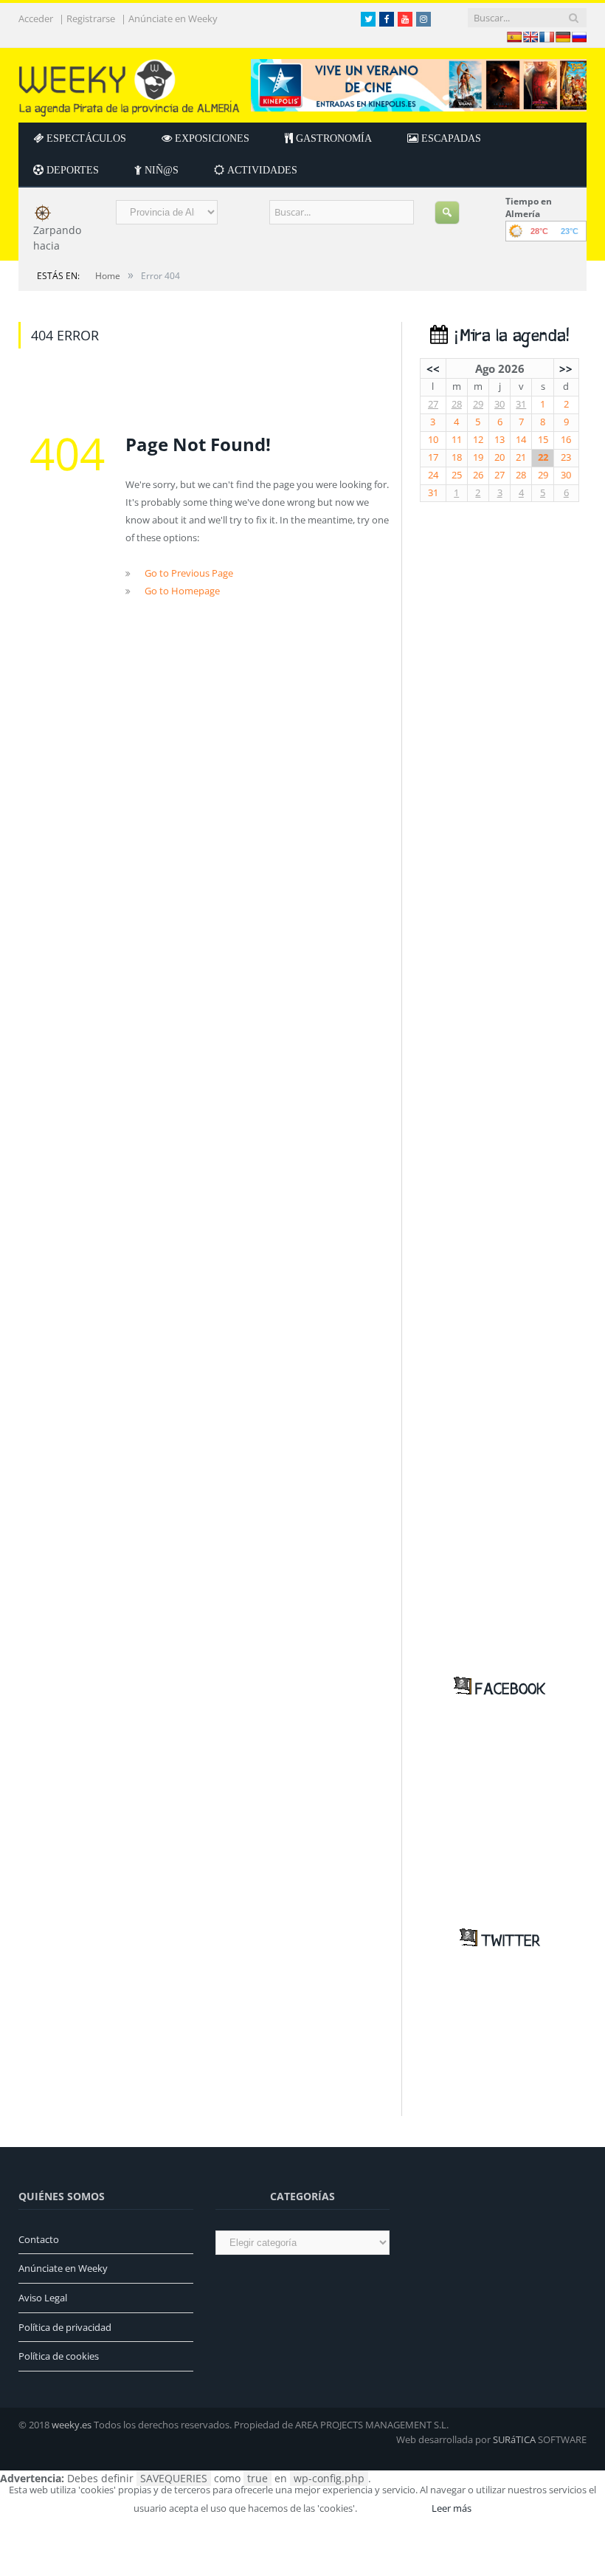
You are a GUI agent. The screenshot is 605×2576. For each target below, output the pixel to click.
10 (433, 440)
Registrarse (91, 19)
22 (543, 457)
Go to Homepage (182, 591)
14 (521, 440)
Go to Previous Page (189, 573)
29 (478, 404)
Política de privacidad (65, 2327)
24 (433, 475)
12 (478, 440)
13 (499, 440)
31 (521, 404)
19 (478, 457)
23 (566, 457)
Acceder (36, 19)
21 (521, 457)
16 (566, 440)
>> (566, 368)
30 (499, 404)
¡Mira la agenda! (508, 336)
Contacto (39, 2239)
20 (499, 457)
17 (433, 457)
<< (433, 368)
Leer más (452, 2508)
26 (478, 475)
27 (433, 404)
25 (457, 475)
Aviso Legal (43, 2298)
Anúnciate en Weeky (173, 19)
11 (457, 440)
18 (457, 457)
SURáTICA (514, 2439)
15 (543, 440)
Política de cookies (59, 2356)
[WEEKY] (129, 85)
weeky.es (72, 2425)
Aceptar (393, 2508)
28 (457, 404)
